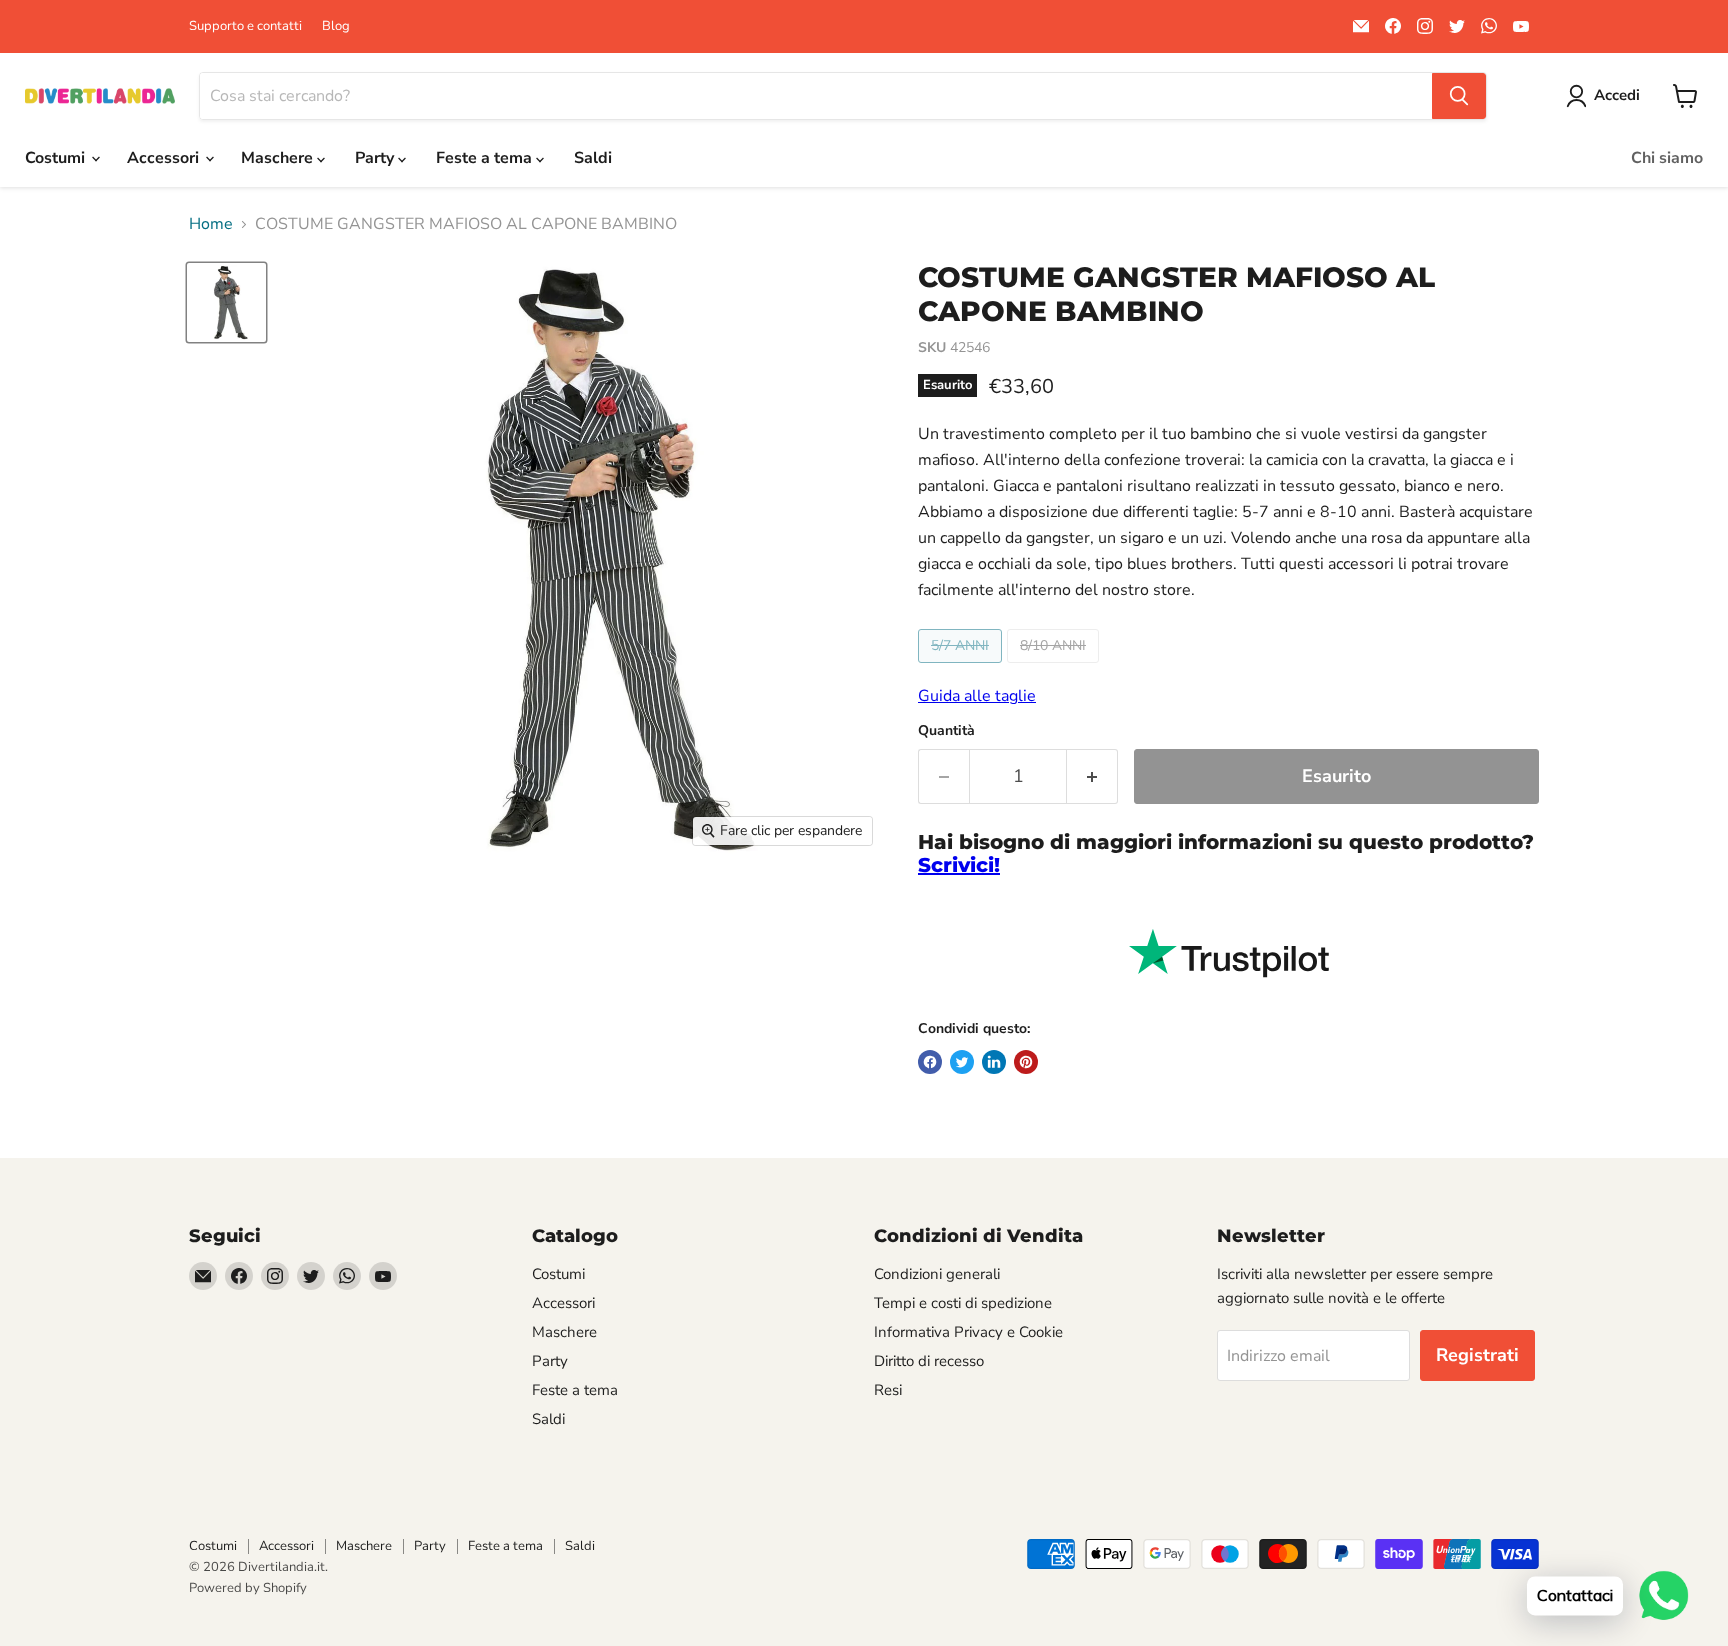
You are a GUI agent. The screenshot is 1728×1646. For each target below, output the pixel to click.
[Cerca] (1459, 96)
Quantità (946, 731)
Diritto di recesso (929, 1361)
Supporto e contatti (245, 26)
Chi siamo (1667, 158)
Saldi (593, 158)
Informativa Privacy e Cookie (968, 1332)
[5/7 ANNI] (962, 668)
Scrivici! (959, 865)
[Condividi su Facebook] (930, 1062)
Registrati (1477, 1355)
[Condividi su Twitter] (962, 1062)
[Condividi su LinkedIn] (994, 1062)
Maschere (279, 158)
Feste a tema (486, 158)
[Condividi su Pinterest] (1026, 1062)
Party (376, 158)
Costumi (57, 158)
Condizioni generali (937, 1274)
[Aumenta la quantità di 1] (1092, 776)
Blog (336, 26)
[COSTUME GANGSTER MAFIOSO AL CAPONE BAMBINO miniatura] (226, 302)
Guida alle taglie (977, 696)
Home (211, 224)
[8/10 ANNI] (1055, 668)
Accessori (165, 158)
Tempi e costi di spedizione (963, 1303)
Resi (888, 1390)
